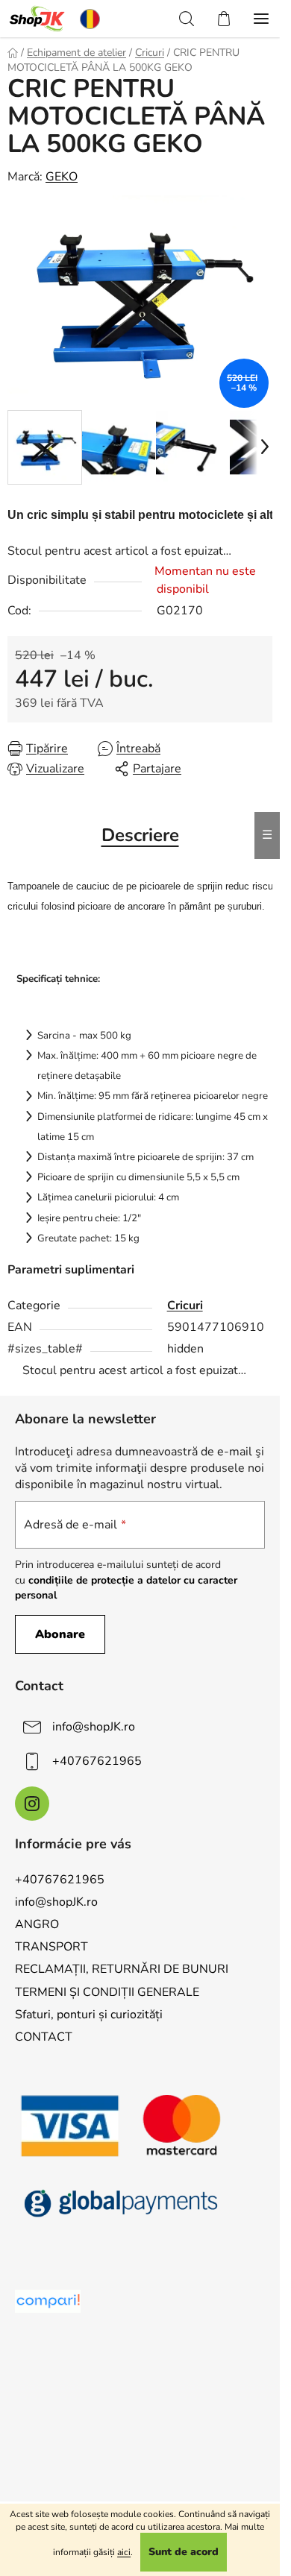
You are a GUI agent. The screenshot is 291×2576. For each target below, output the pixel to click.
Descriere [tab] (140, 835)
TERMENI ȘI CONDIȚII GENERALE (107, 1992)
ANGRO (37, 1924)
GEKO (62, 177)
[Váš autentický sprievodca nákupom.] (48, 2301)
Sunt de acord (184, 2552)
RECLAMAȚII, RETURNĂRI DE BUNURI (122, 1969)
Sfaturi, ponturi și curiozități (89, 2015)
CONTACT (44, 2037)
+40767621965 (97, 1761)
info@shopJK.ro (94, 1727)
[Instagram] (32, 1804)
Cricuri (185, 1306)
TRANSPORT (51, 1947)
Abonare (60, 1634)
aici (124, 2552)
